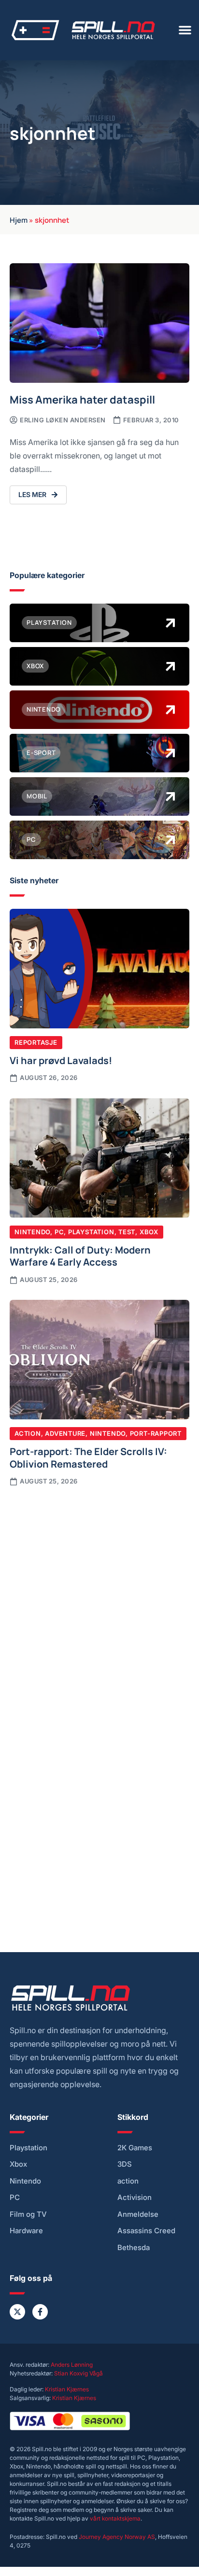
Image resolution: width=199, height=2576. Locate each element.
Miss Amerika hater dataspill (82, 399)
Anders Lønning (72, 2365)
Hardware (26, 2231)
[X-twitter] (17, 2312)
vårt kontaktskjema (115, 2518)
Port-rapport (156, 1433)
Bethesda (134, 2248)
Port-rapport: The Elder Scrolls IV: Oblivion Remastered (88, 1457)
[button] (185, 30)
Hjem (19, 219)
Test (127, 1232)
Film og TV (28, 2214)
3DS (125, 2164)
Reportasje (36, 1042)
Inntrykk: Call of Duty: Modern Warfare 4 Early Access (80, 1255)
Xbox (149, 1232)
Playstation (91, 1232)
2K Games (135, 2148)
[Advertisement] (99, 1601)
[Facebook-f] (40, 2312)
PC (59, 1232)
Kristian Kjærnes (67, 2389)
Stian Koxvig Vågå (78, 2373)
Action (28, 1433)
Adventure (65, 1433)
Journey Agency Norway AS (117, 2537)
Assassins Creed (146, 2231)
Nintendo (32, 1232)
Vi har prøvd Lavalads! (61, 1060)
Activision (135, 2198)
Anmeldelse (138, 2214)
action (128, 2181)
